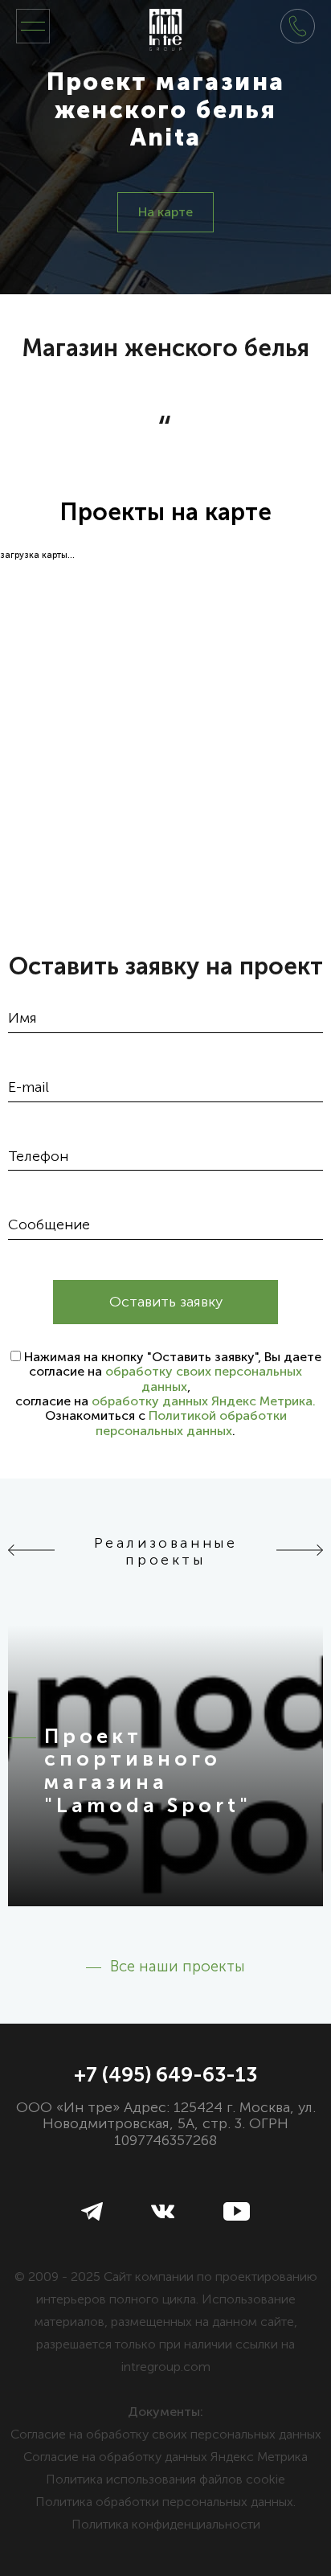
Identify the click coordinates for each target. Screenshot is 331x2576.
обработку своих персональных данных (204, 1378)
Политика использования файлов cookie (165, 2479)
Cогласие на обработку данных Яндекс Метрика (165, 2457)
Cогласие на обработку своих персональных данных (166, 2434)
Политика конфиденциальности (166, 2524)
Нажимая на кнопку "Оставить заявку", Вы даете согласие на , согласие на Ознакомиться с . (168, 1394)
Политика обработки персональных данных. (165, 2502)
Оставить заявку (166, 1302)
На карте (165, 212)
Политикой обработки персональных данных (191, 1423)
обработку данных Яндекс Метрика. (204, 1401)
